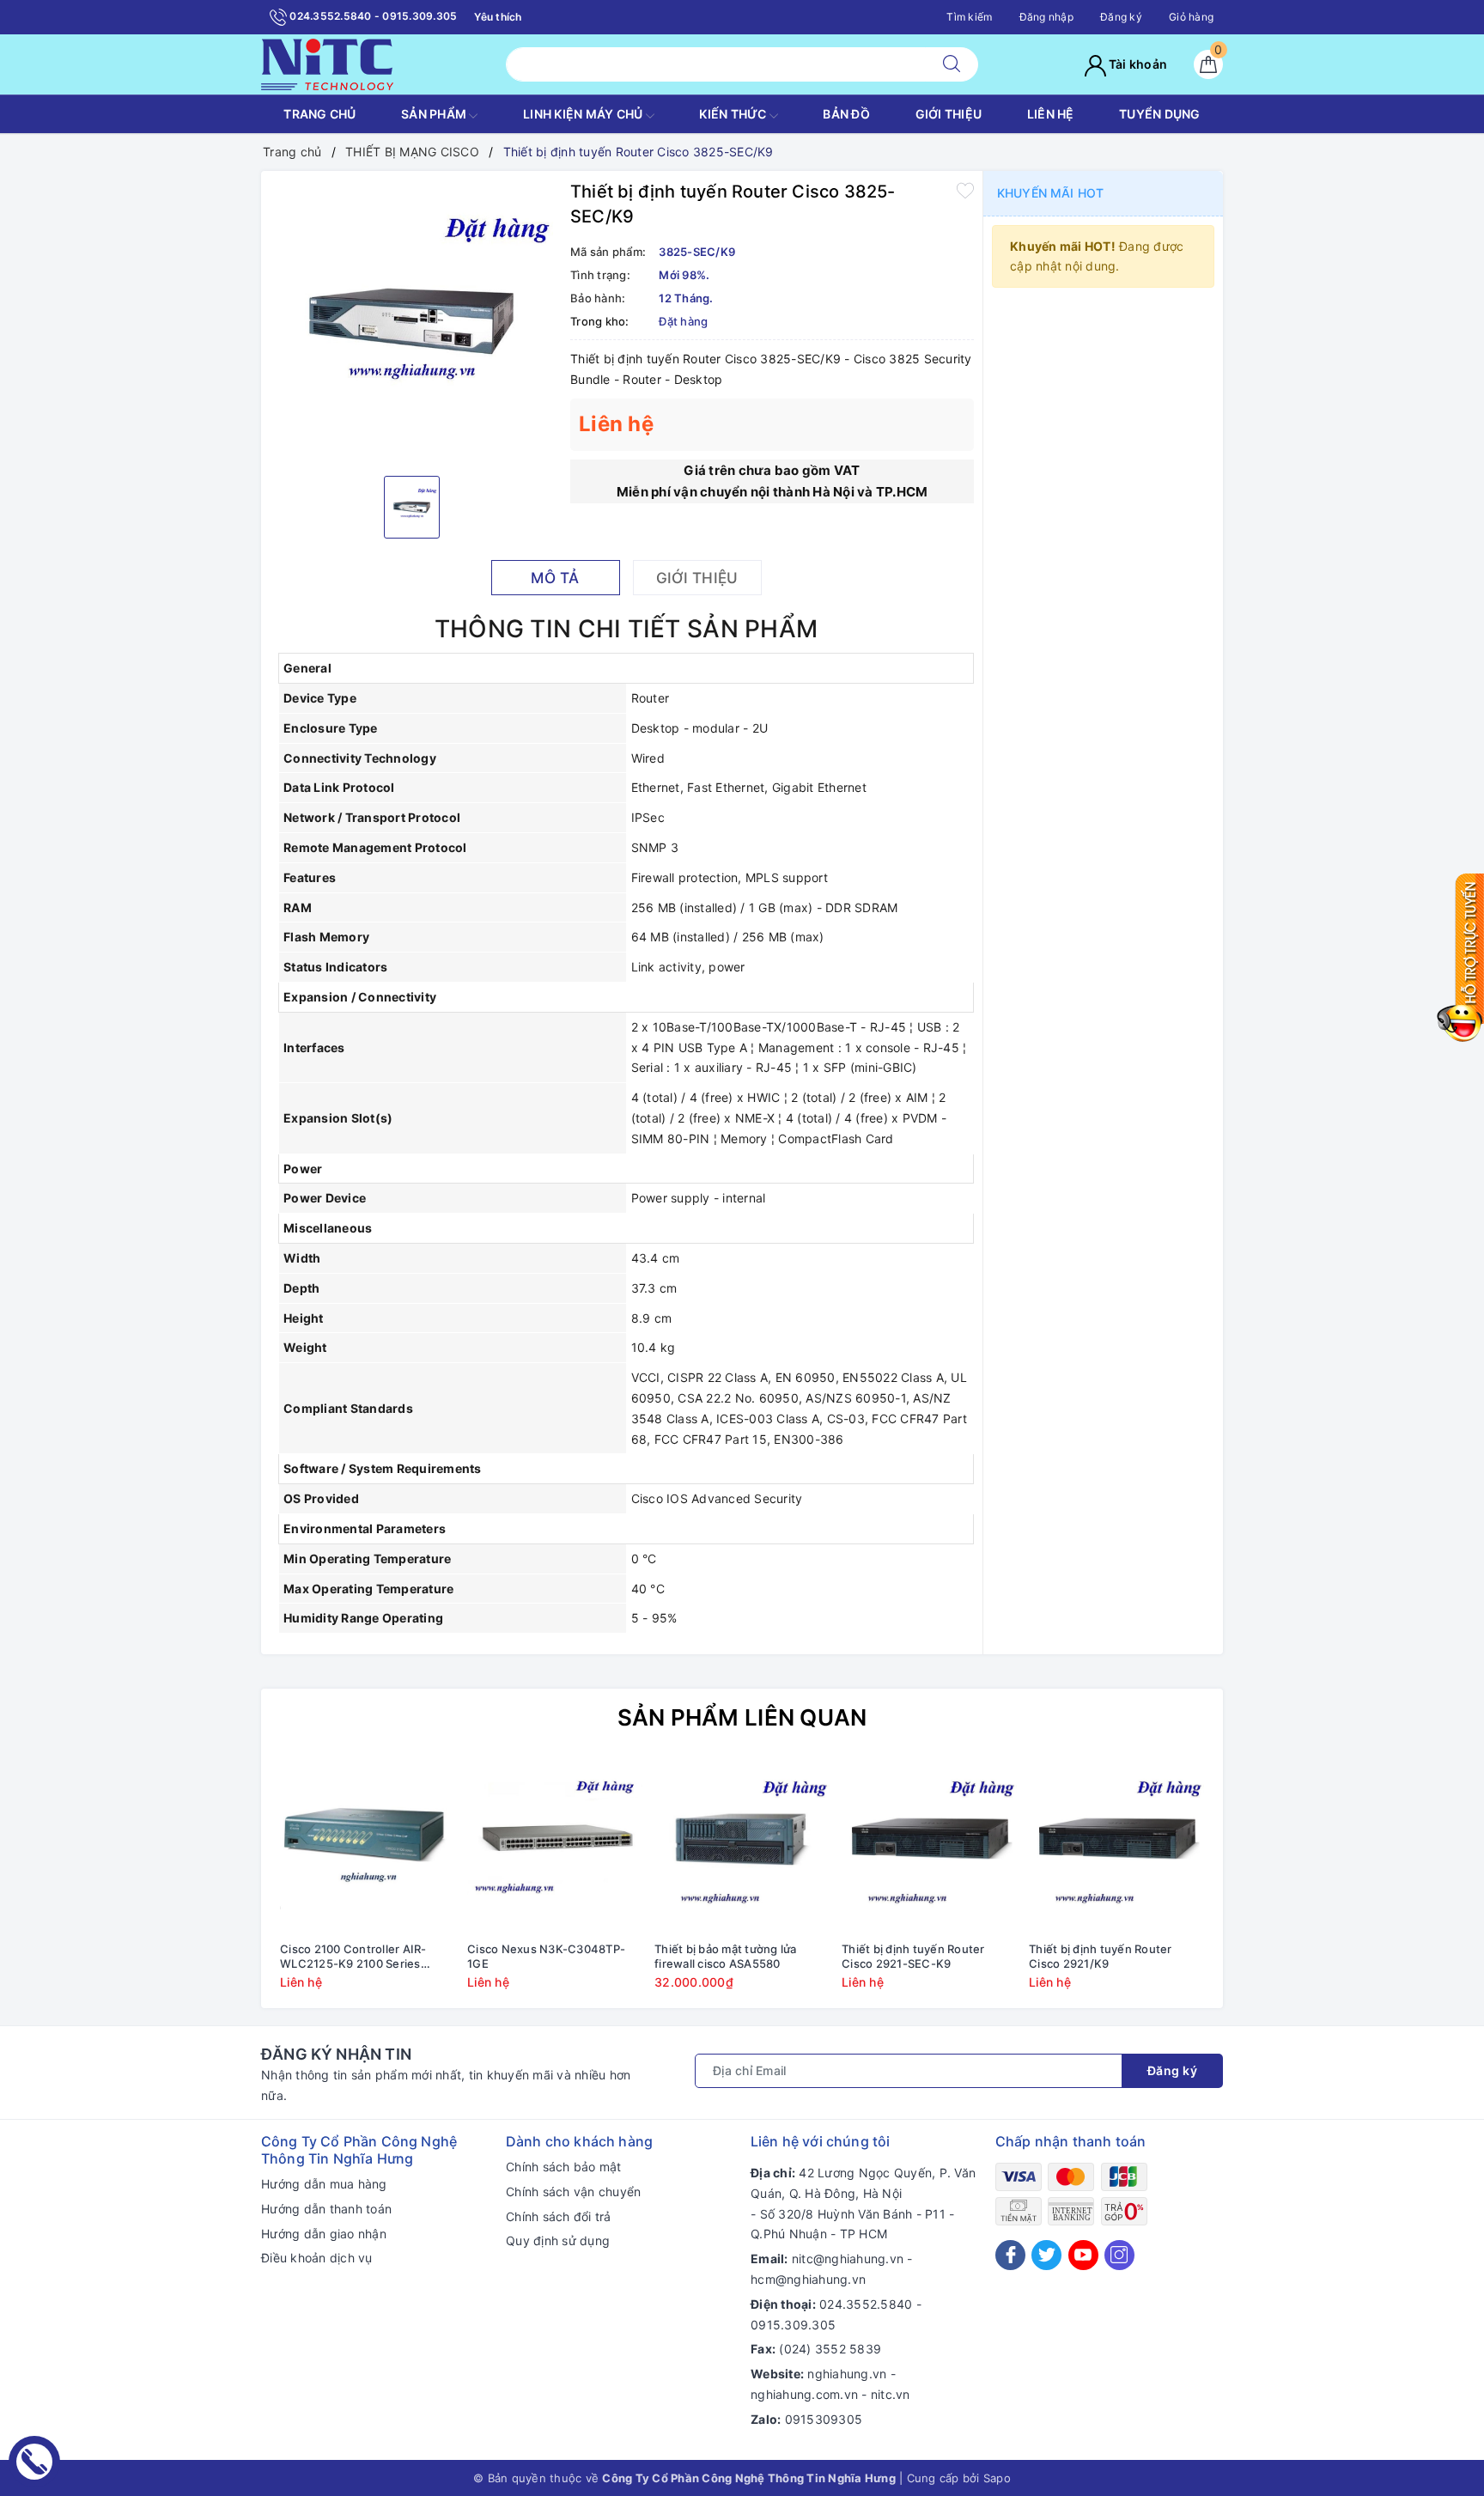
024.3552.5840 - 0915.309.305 (372, 16)
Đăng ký (1121, 17)
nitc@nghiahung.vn (848, 2259)
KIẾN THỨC (734, 114)
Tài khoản (1137, 64)
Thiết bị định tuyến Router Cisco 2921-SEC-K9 (913, 1956)
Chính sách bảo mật (564, 2167)
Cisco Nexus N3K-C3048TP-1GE (546, 1956)
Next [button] (1257, 1886)
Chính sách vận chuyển (573, 2192)
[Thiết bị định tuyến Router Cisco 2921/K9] (1116, 1846)
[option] (411, 321)
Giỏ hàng (1191, 17)
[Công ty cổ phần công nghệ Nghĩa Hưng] (327, 63)
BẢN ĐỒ (846, 114)
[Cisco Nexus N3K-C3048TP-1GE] (555, 1846)
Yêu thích (498, 17)
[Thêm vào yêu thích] (965, 190)
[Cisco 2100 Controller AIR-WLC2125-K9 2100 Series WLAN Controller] (368, 1846)
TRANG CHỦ (319, 114)
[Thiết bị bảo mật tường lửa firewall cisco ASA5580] (742, 1846)
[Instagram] (1119, 2255)
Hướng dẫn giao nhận (324, 2234)
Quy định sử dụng (558, 2240)
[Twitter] (1046, 2255)
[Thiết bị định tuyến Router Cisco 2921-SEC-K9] (929, 1846)
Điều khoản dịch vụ (317, 2258)
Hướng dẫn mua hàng (324, 2184)
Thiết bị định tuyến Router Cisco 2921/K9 (1101, 1956)
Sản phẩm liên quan (742, 1717)
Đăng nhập (1046, 17)
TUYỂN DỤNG (1160, 114)
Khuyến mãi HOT (1050, 193)
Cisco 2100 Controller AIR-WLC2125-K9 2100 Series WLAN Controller (353, 1957)
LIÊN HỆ (1051, 114)
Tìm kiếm (969, 17)
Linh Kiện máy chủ (584, 114)
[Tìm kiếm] (952, 64)
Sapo (997, 2478)
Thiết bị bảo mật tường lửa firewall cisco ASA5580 (726, 1956)
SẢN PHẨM (435, 114)
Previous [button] (227, 1886)
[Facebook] (1010, 2255)
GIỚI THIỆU (949, 114)
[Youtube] (1083, 2255)
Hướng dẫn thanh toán (326, 2209)
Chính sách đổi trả (559, 2216)
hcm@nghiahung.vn (808, 2279)
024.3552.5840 (866, 2304)
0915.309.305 (793, 2325)
